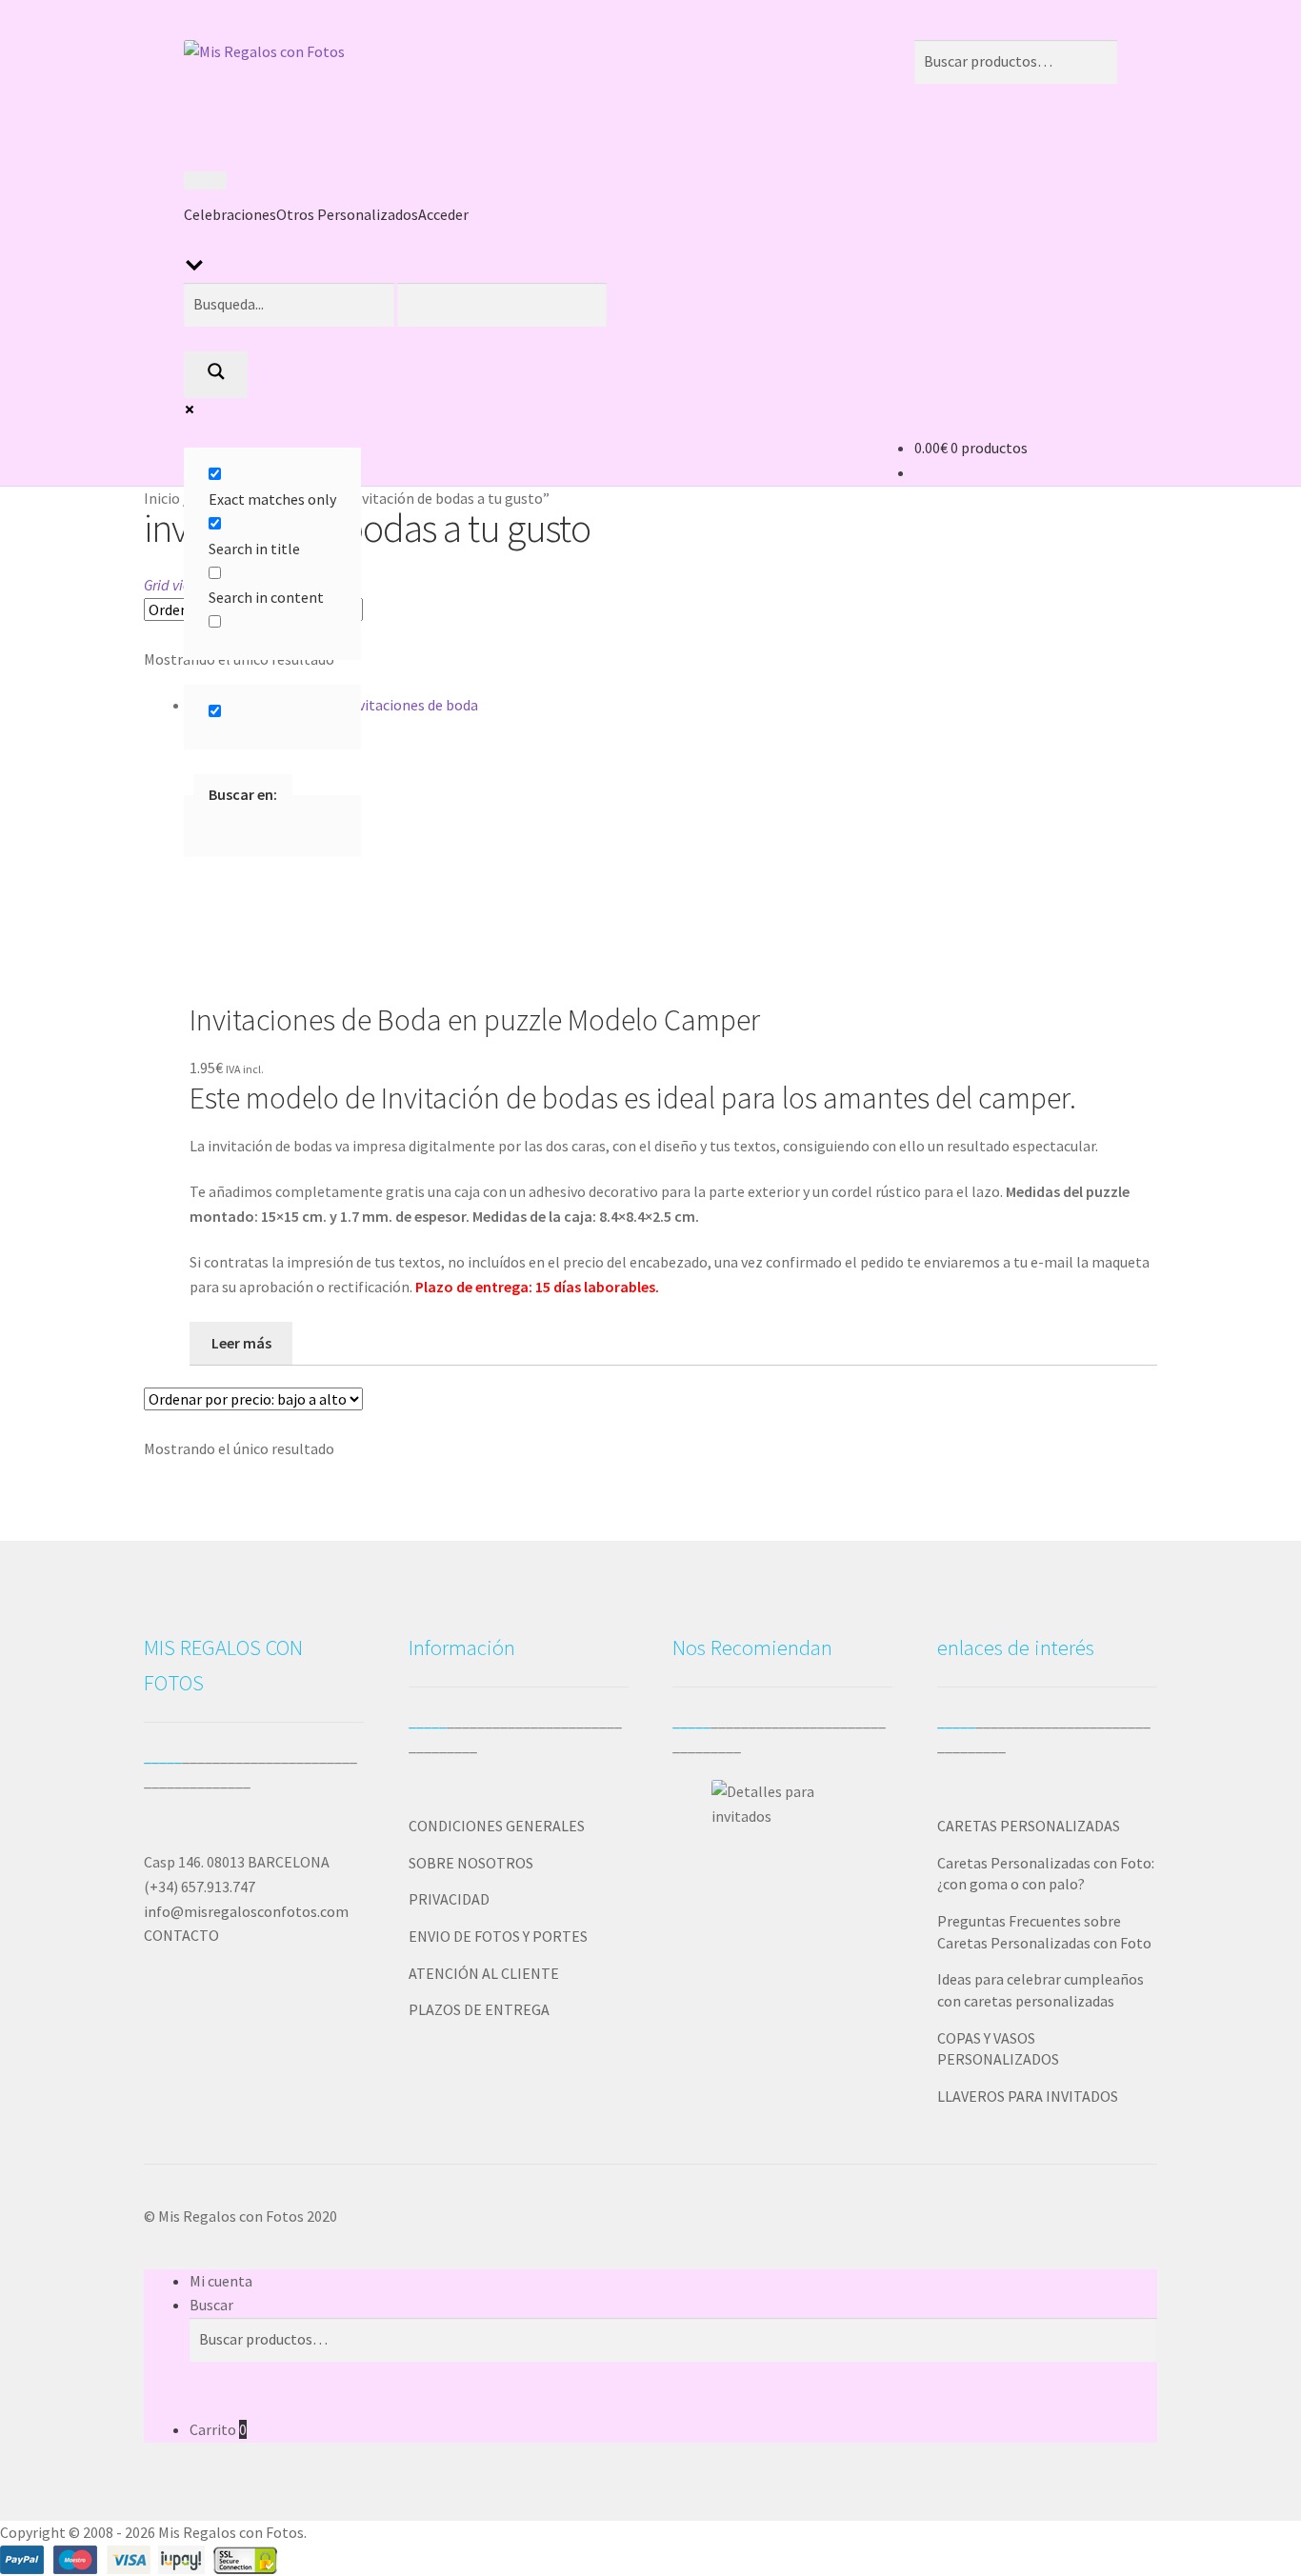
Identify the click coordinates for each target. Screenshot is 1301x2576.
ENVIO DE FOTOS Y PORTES (498, 1936)
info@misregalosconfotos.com (246, 1911)
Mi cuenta (221, 2281)
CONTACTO (181, 1935)
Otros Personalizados (347, 214)
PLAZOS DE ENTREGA (479, 2009)
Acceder (443, 214)
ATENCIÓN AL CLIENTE (484, 1973)
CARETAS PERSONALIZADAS (1029, 1826)
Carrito (218, 2429)
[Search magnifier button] (216, 375)
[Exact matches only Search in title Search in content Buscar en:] (419, 339)
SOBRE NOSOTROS (471, 1863)
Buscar (211, 2305)
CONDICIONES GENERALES (497, 1826)
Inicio (162, 498)
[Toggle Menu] (205, 181)
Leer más (241, 1343)
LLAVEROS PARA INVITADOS (1028, 2096)
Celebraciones (230, 214)
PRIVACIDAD (449, 1899)
